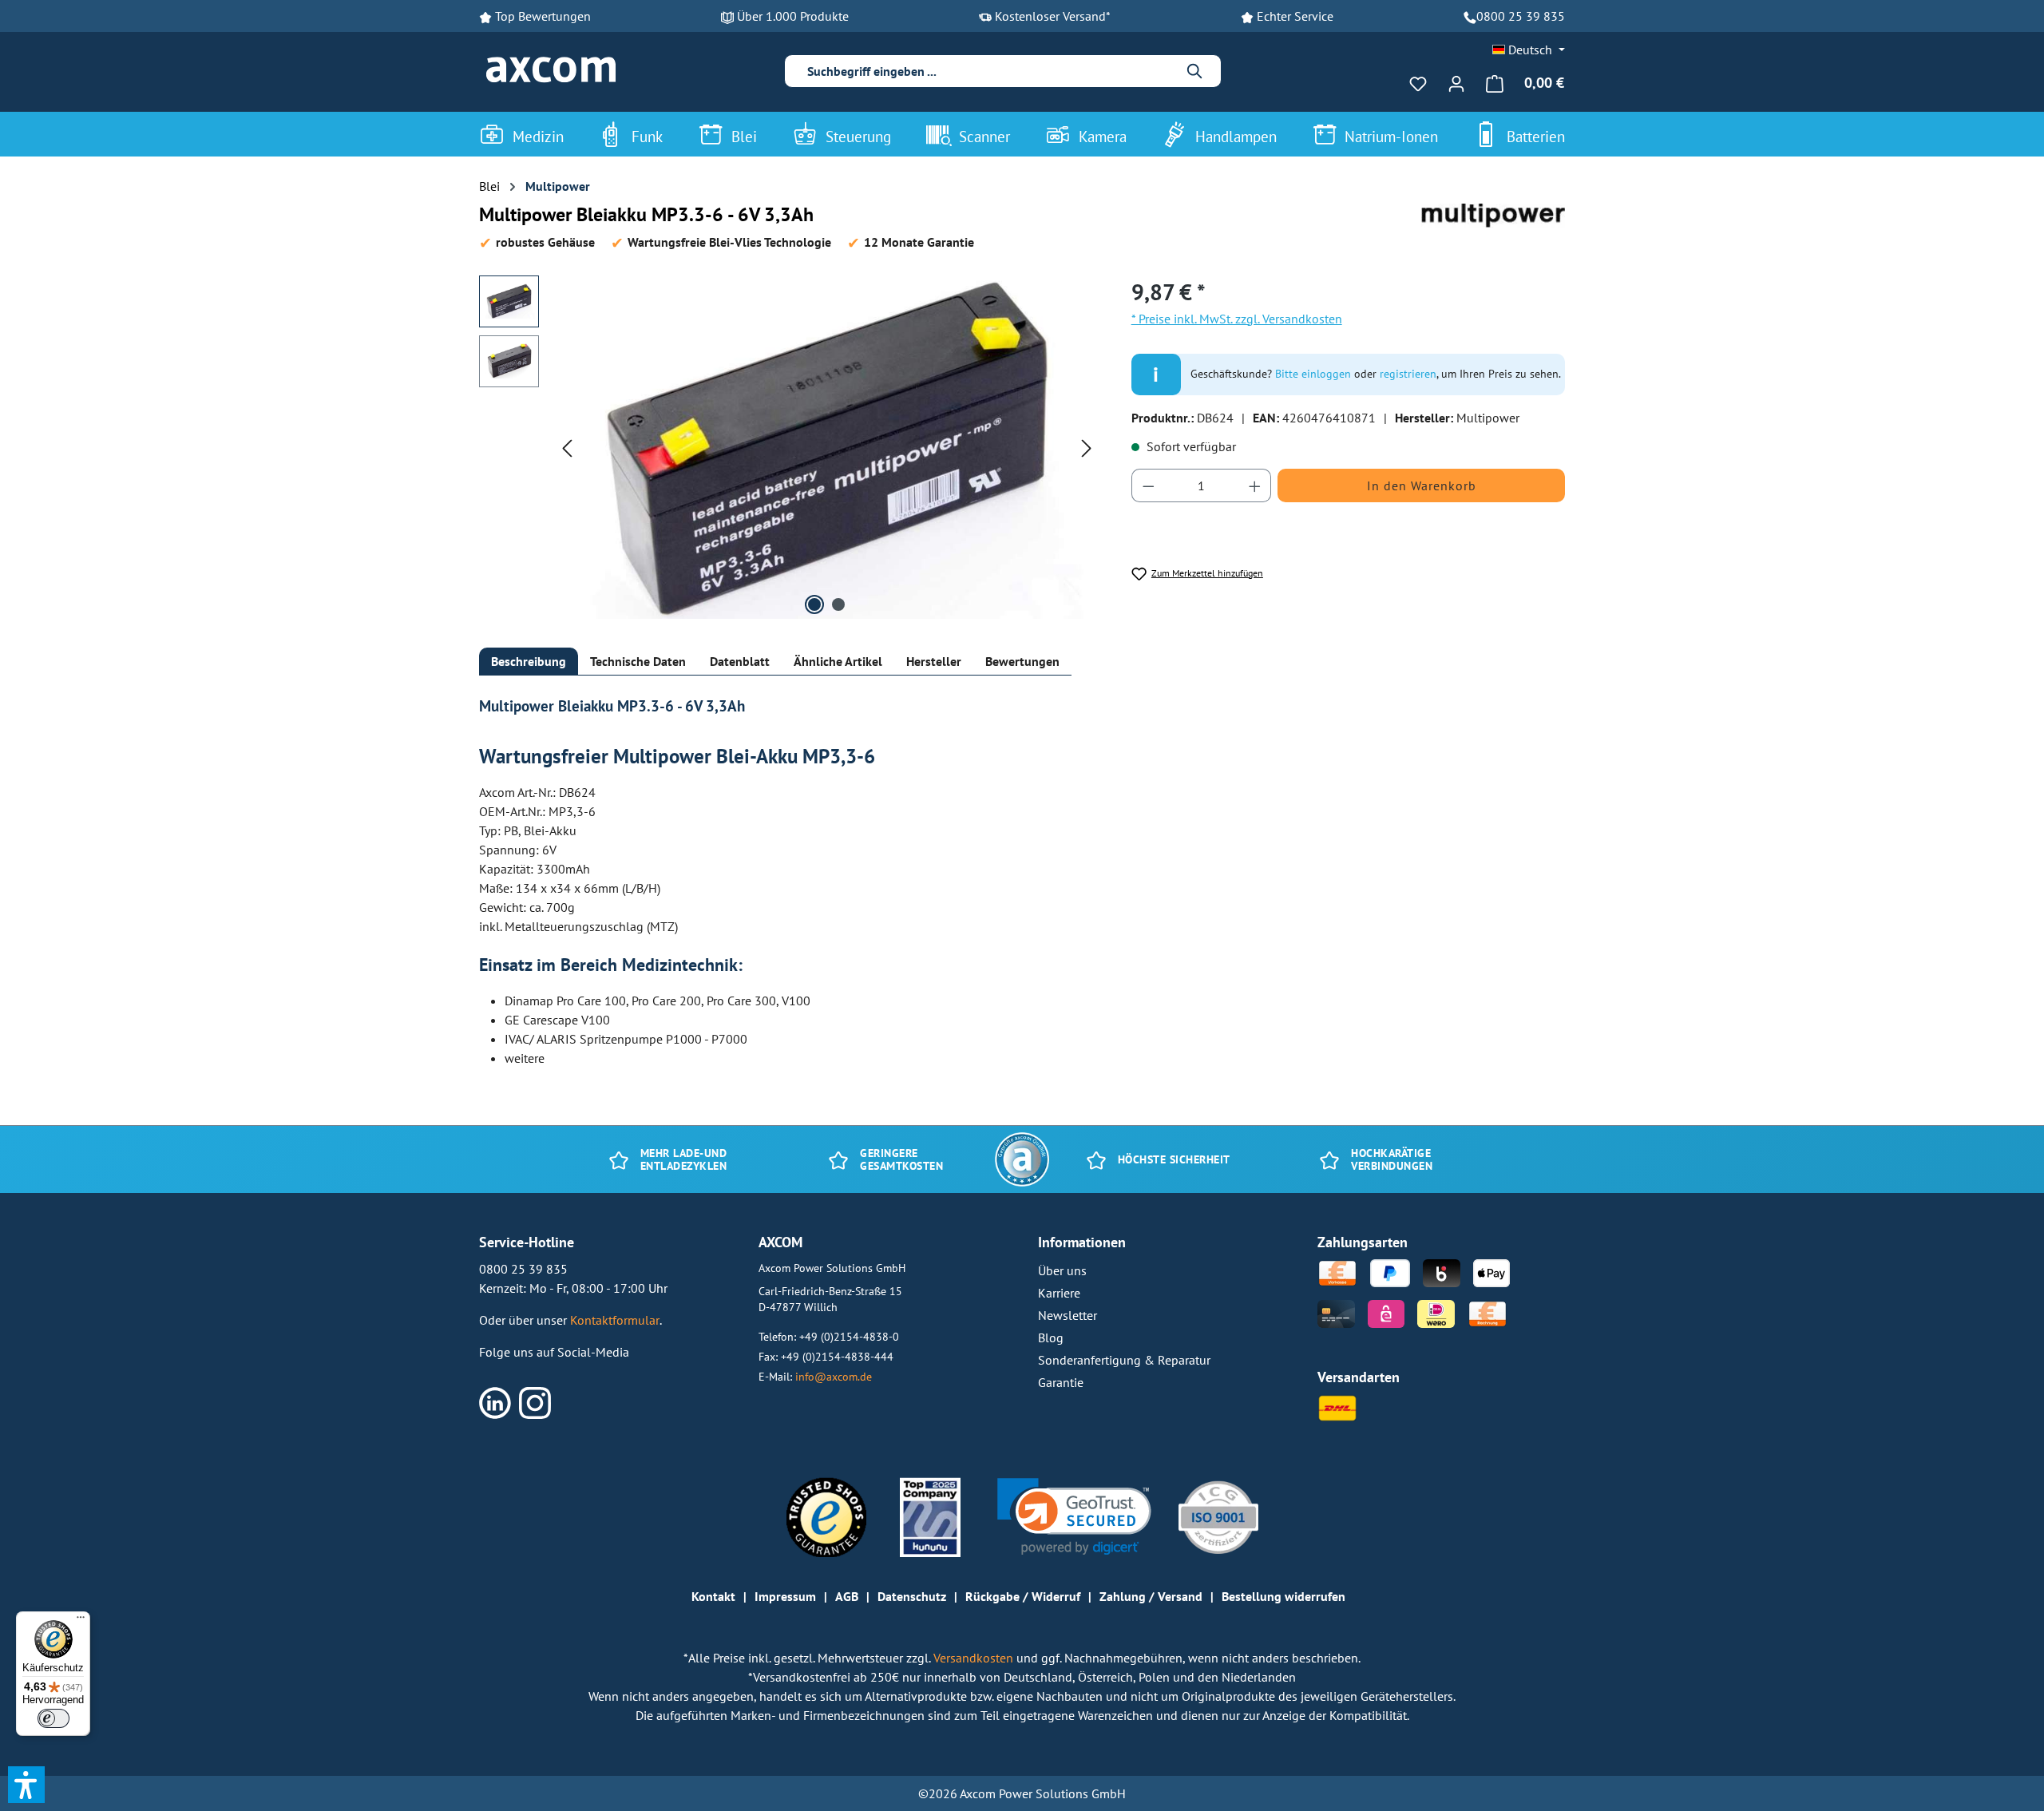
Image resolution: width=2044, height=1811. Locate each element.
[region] (789, 447)
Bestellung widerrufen (1283, 1596)
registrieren (1408, 374)
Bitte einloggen (1313, 374)
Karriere (1059, 1293)
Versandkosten (975, 1658)
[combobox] (990, 71)
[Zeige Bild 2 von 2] (838, 604)
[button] (1074, 1517)
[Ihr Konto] (1456, 83)
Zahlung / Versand (1151, 1596)
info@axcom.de (834, 1376)
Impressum (785, 1596)
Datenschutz (912, 1596)
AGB (847, 1596)
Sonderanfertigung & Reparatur (1124, 1360)
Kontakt (713, 1596)
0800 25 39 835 (1521, 16)
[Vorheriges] (567, 447)
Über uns (1062, 1270)
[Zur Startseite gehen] (551, 70)
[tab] (529, 662)
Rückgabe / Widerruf (1023, 1596)
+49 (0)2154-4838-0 (849, 1336)
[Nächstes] (1087, 447)
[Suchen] (1195, 71)
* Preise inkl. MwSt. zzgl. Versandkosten (1237, 319)
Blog (1051, 1337)
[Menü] (81, 1621)
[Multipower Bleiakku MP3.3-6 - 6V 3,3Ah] (827, 447)
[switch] (53, 1718)
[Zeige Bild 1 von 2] (814, 604)
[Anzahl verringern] (1148, 485)
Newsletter (1068, 1315)
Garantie (1061, 1382)
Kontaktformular (615, 1320)
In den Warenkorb (1422, 485)
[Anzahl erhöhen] (1255, 485)
